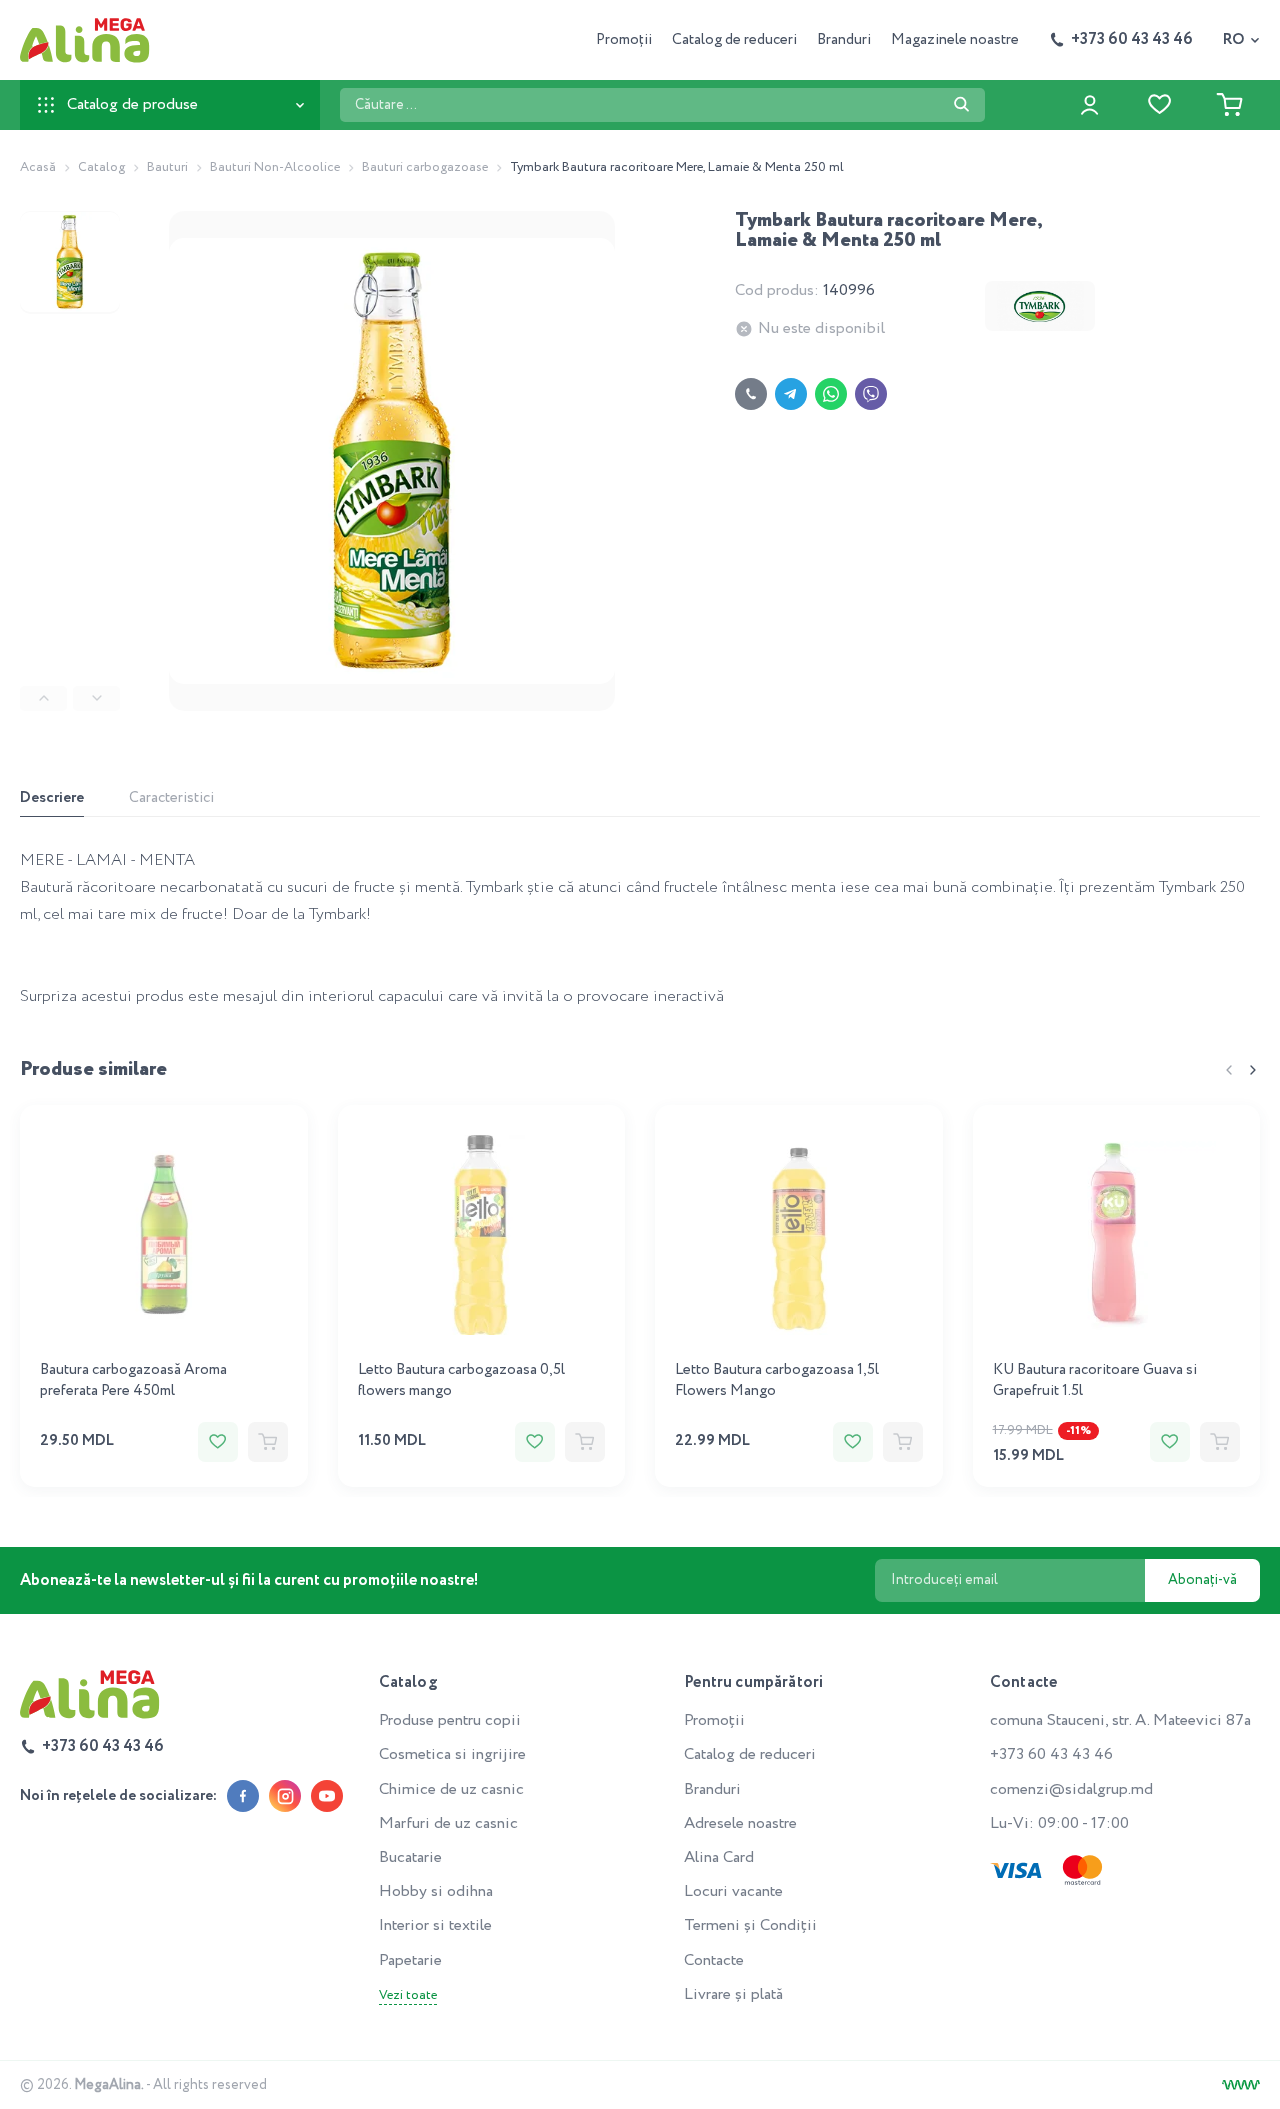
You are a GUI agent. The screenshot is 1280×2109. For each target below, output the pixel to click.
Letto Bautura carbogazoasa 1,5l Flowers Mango (777, 1380)
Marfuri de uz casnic (448, 1823)
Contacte (714, 1960)
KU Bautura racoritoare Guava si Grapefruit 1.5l (1095, 1380)
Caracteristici (171, 798)
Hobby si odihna (436, 1891)
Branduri (844, 40)
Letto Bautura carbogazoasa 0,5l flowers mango (461, 1380)
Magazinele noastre (955, 40)
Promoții (624, 40)
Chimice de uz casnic (451, 1789)
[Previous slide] (43, 698)
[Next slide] (96, 698)
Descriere (52, 798)
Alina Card (719, 1857)
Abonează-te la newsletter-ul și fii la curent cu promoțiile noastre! (249, 1580)
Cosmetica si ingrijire (452, 1754)
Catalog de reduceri (734, 40)
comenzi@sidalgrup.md (1071, 1789)
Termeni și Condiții (750, 1925)
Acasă (38, 167)
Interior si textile (435, 1925)
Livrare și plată (733, 1994)
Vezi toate (408, 1996)
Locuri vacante (733, 1891)
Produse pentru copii (450, 1720)
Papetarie (410, 1960)
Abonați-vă (1202, 1580)
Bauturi (167, 167)
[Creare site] (1241, 2085)
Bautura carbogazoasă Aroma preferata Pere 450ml (133, 1380)
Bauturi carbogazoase (425, 167)
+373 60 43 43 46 (1051, 1754)
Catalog (101, 167)
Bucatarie (410, 1857)
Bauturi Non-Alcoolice (275, 167)
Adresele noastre (740, 1823)
